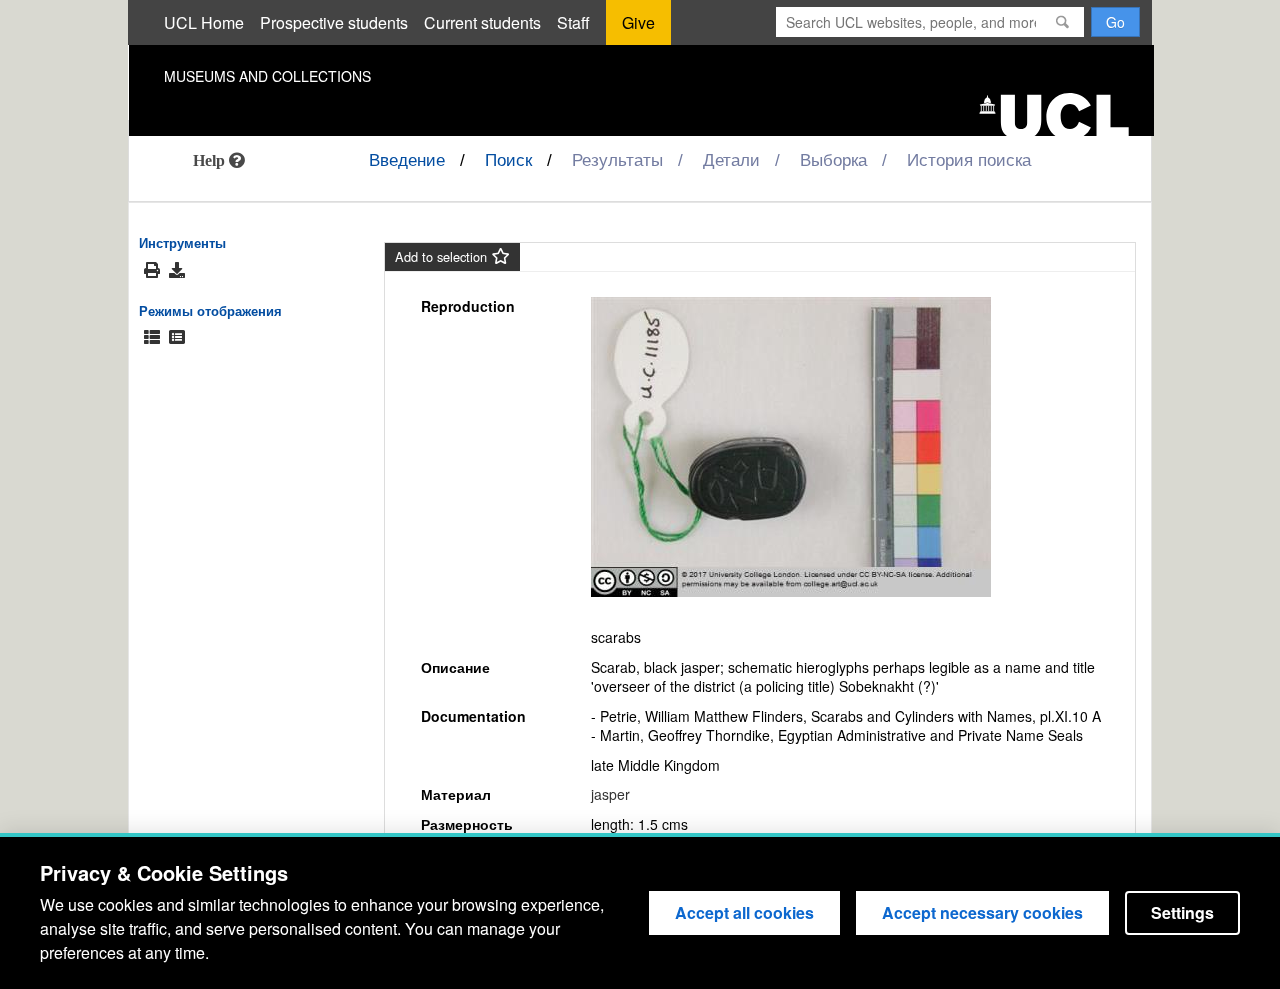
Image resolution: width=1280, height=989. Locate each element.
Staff (573, 22)
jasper (610, 794)
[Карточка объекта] (177, 337)
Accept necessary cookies (982, 912)
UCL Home (204, 22)
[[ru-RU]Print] (152, 270)
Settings (1182, 912)
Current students (482, 22)
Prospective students (334, 22)
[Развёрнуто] (152, 337)
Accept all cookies (744, 912)
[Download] (177, 270)
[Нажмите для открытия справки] (219, 160)
